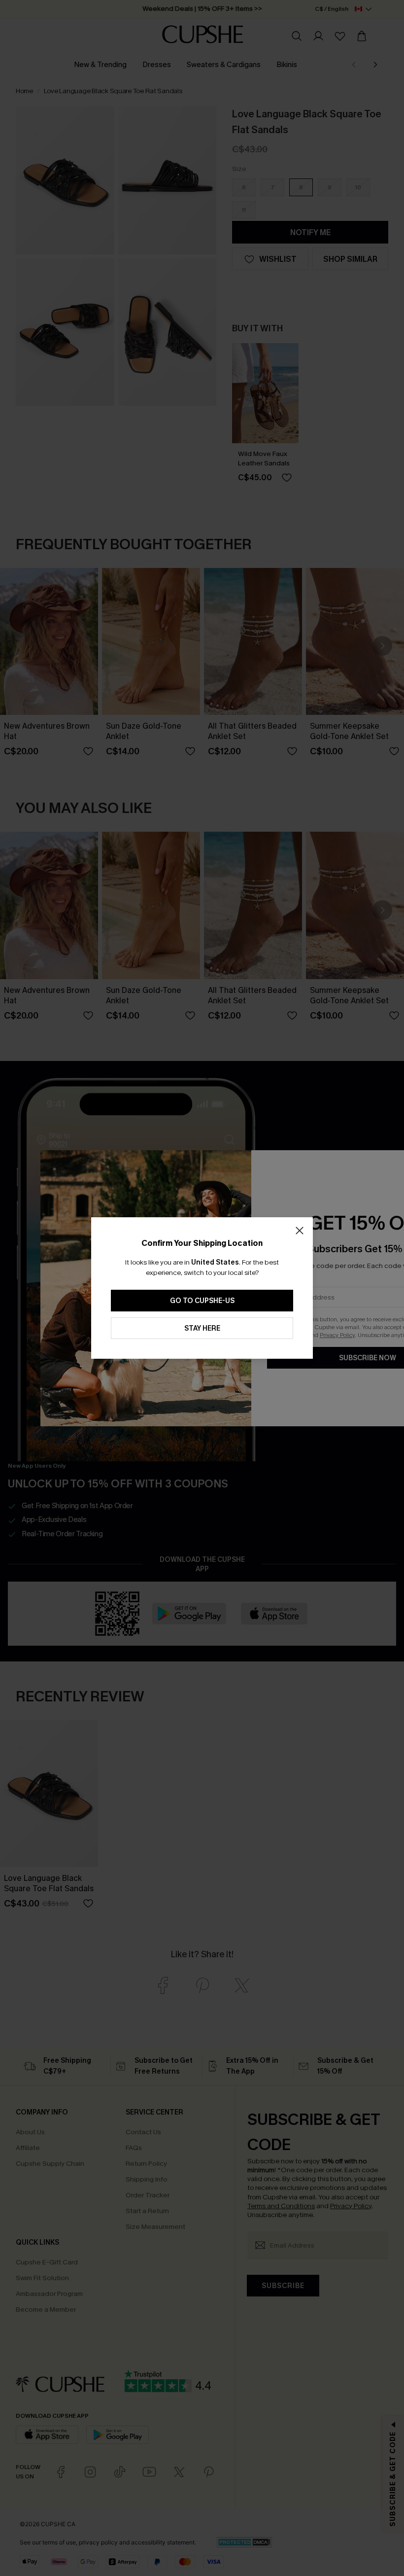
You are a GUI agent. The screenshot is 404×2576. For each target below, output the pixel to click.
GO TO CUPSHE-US (202, 1301)
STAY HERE (202, 1328)
